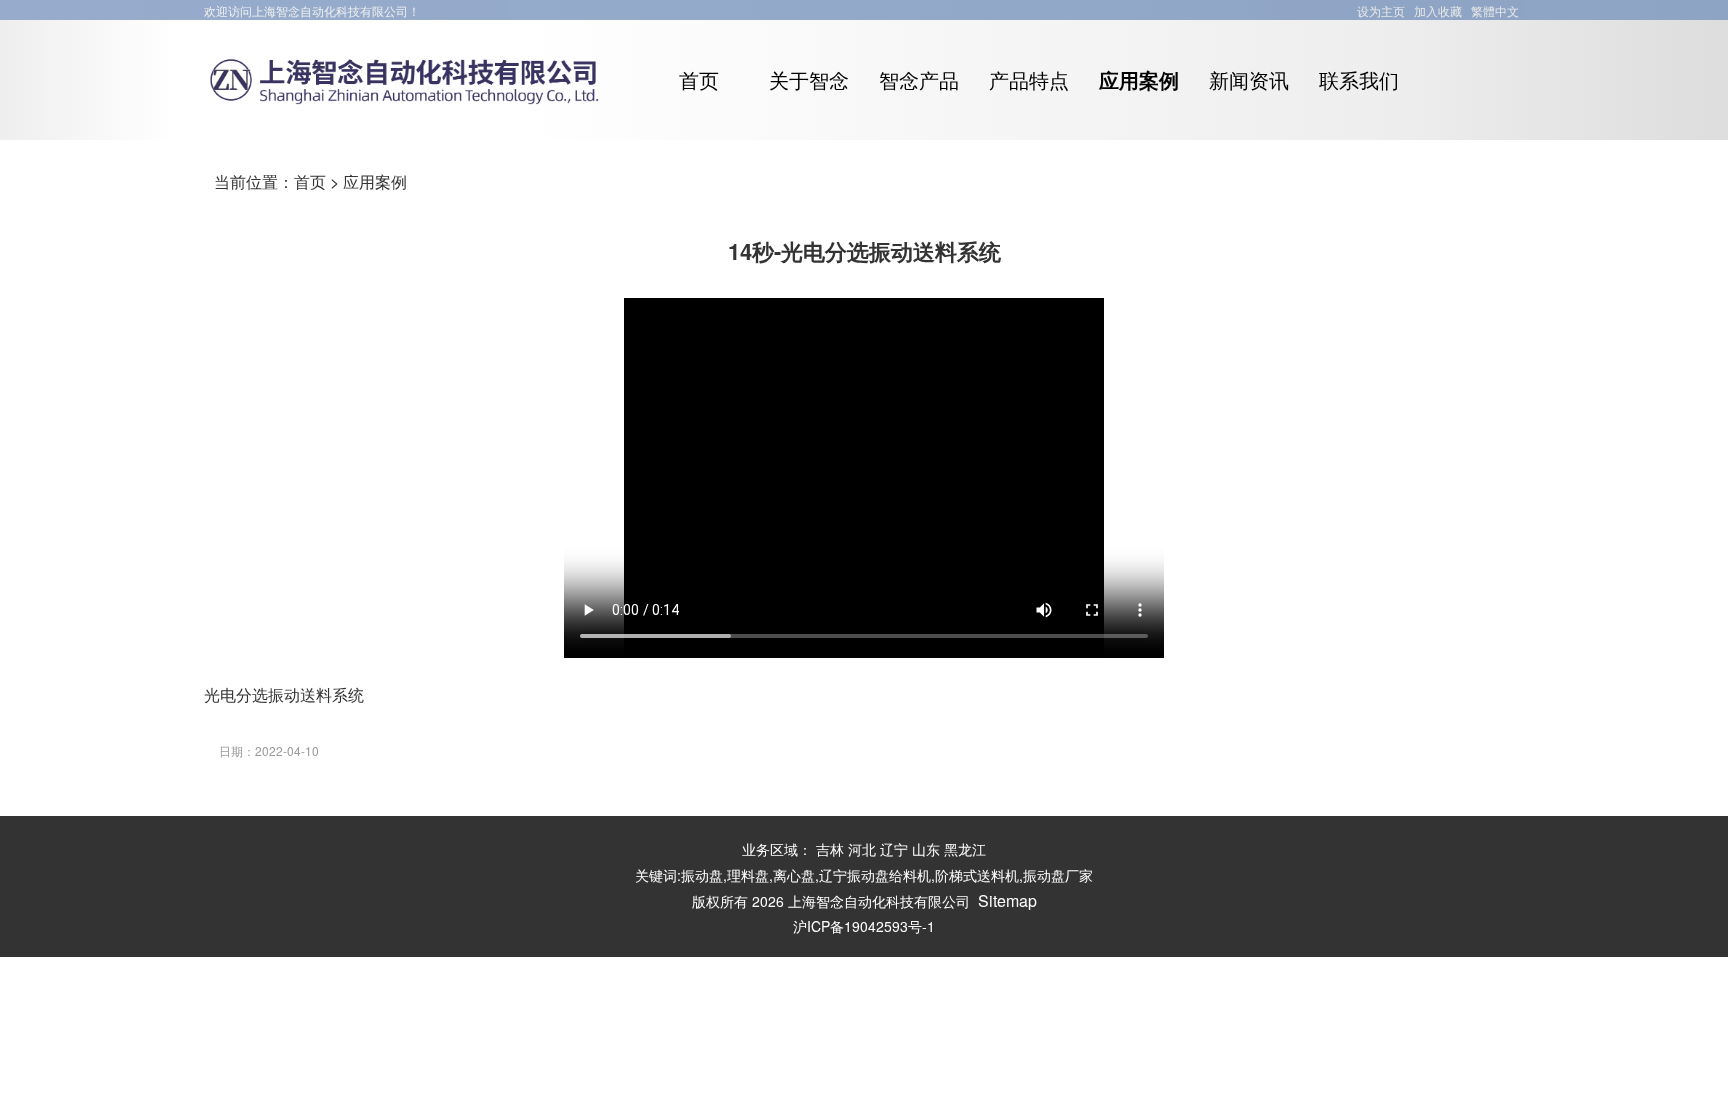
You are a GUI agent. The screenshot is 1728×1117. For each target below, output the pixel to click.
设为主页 (1381, 10)
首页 (310, 181)
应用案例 (375, 181)
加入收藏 (1438, 10)
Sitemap (1007, 900)
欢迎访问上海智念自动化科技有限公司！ (312, 10)
